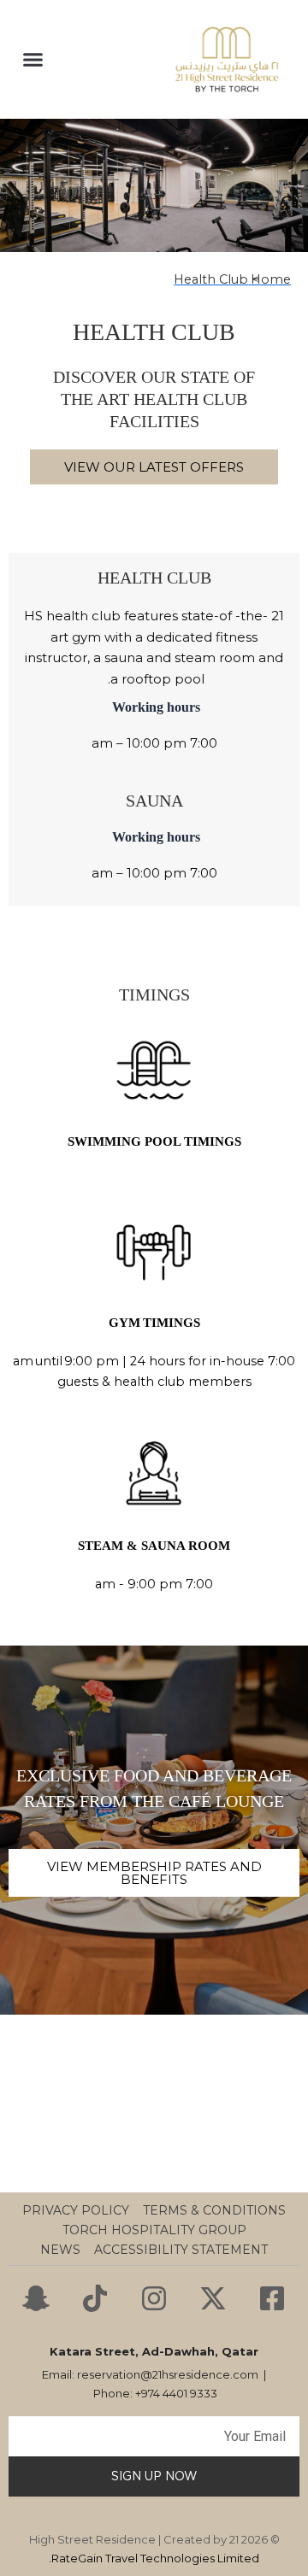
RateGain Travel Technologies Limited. (154, 2558)
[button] (33, 60)
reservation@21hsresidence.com (168, 2374)
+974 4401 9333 (176, 2393)
